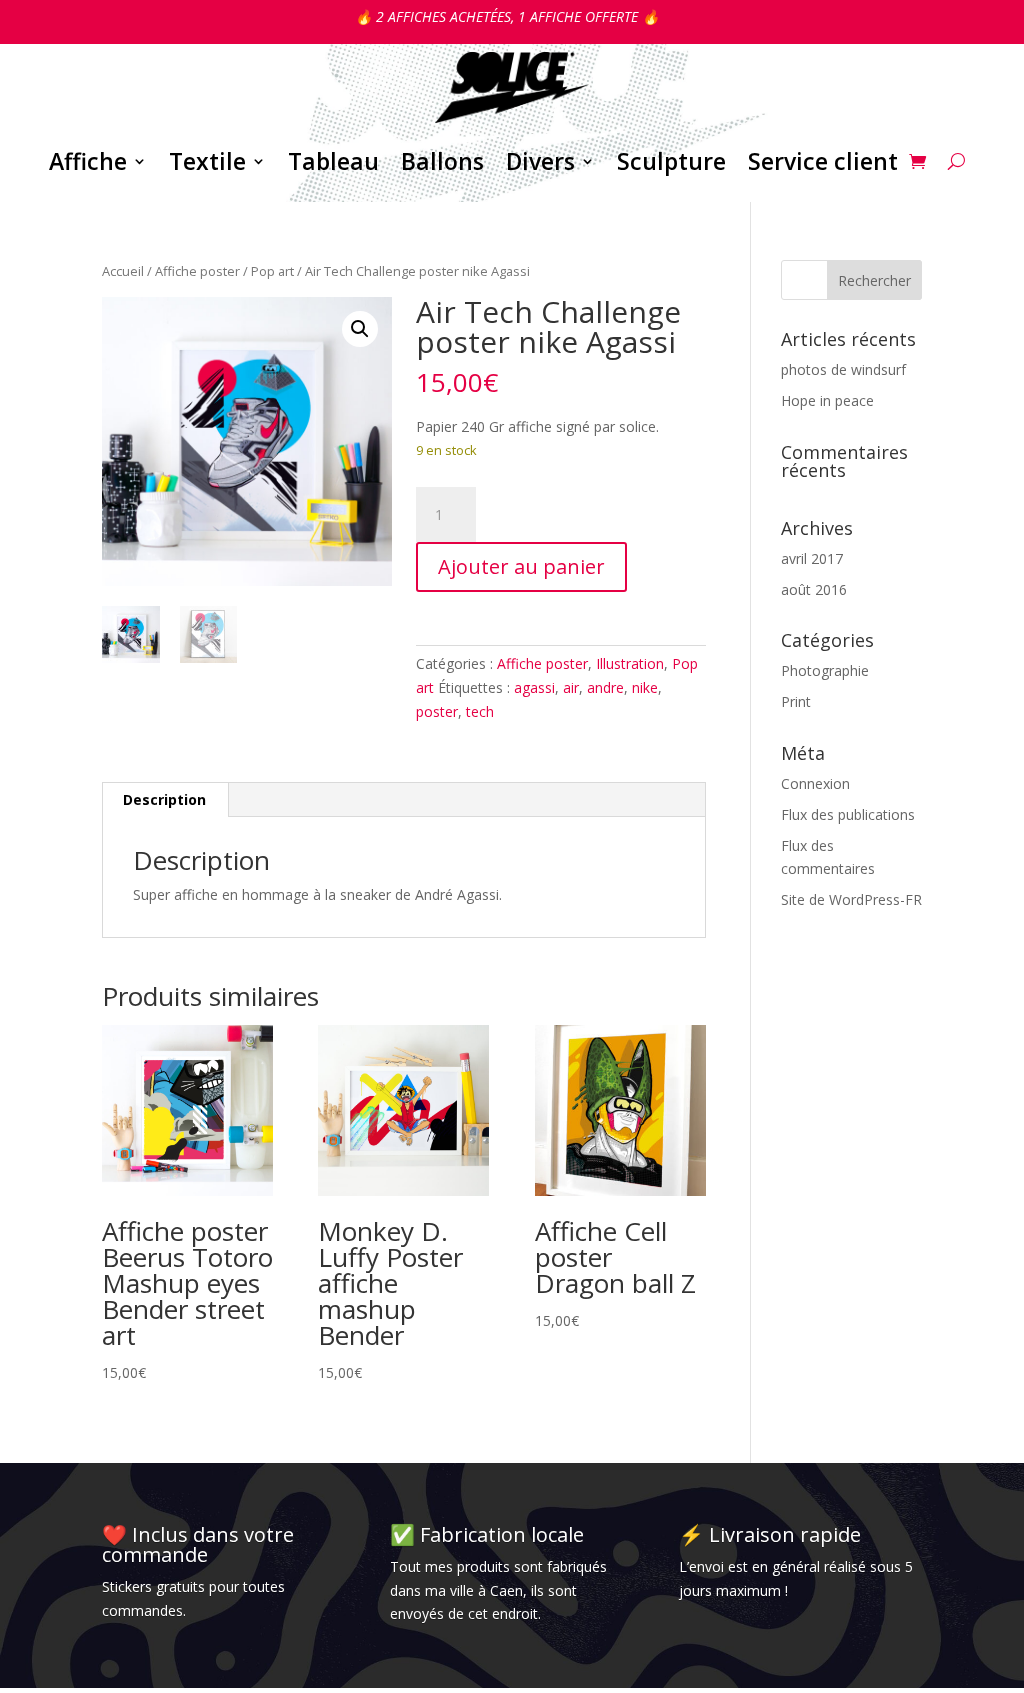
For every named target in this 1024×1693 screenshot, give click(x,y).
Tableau (333, 161)
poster (437, 711)
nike (645, 687)
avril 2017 (812, 558)
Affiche (88, 161)
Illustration (630, 663)
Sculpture (671, 161)
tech (480, 711)
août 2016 (814, 589)
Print (796, 701)
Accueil (123, 271)
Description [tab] (164, 799)
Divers (540, 161)
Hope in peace (827, 400)
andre (605, 687)
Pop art (272, 271)
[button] (360, 329)
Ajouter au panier (521, 566)
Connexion (815, 783)
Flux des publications (848, 814)
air (571, 687)
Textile (207, 161)
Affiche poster (197, 271)
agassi (534, 687)
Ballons (442, 161)
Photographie (825, 670)
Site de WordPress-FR (851, 899)
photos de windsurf (843, 369)
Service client (823, 161)
